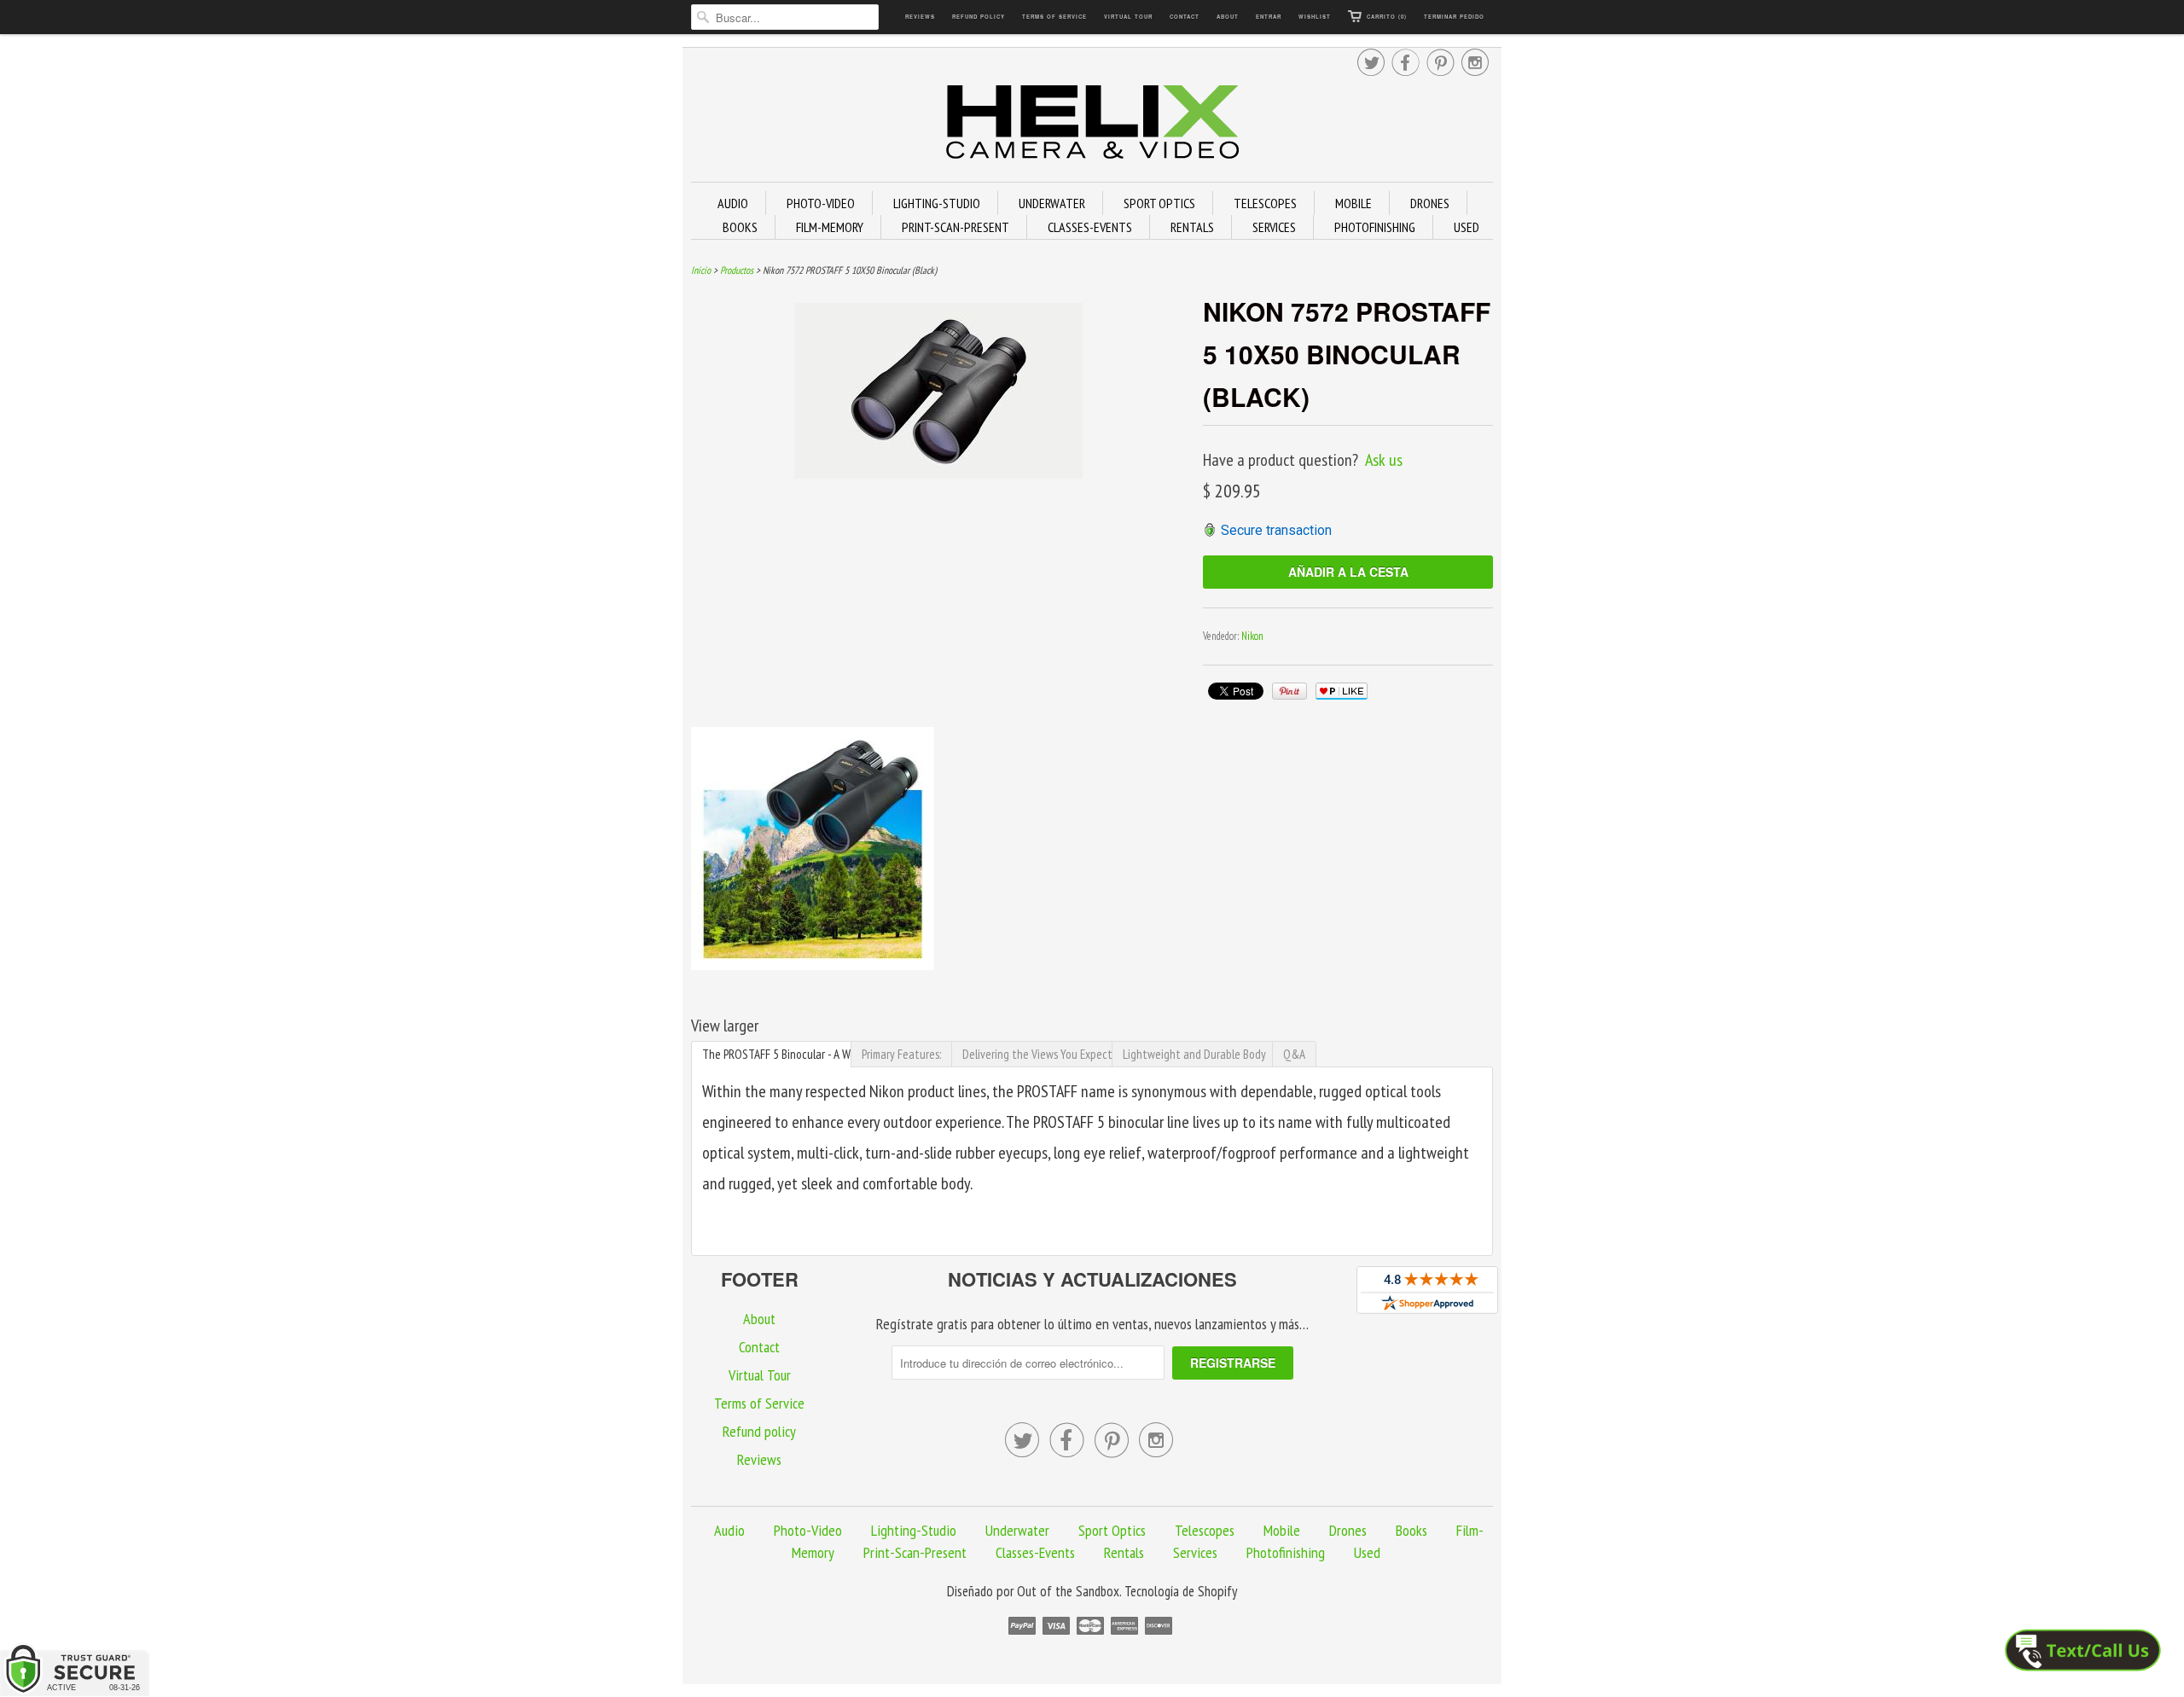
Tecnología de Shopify (1181, 1591)
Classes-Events (1035, 1552)
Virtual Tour (1128, 17)
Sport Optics (1112, 1530)
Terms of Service (1054, 17)
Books (1411, 1530)
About (1228, 17)
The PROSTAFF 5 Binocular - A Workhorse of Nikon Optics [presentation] (777, 1054)
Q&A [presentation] (1294, 1054)
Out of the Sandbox (1068, 1591)
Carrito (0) (1387, 17)
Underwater (1017, 1530)
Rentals (1124, 1552)
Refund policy (979, 17)
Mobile (1282, 1530)
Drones (1348, 1530)
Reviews (920, 17)
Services (1195, 1552)
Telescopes (1205, 1530)
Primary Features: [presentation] (901, 1054)
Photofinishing (1286, 1552)
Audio (729, 1530)
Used (1367, 1552)
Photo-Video (808, 1530)
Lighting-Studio (914, 1530)
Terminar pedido (1454, 17)
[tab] (771, 1054)
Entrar (1269, 17)
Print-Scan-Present (915, 1552)
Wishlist (1315, 17)
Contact (1185, 17)
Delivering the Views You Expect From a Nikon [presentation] (1037, 1054)
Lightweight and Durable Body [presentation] (1194, 1054)
